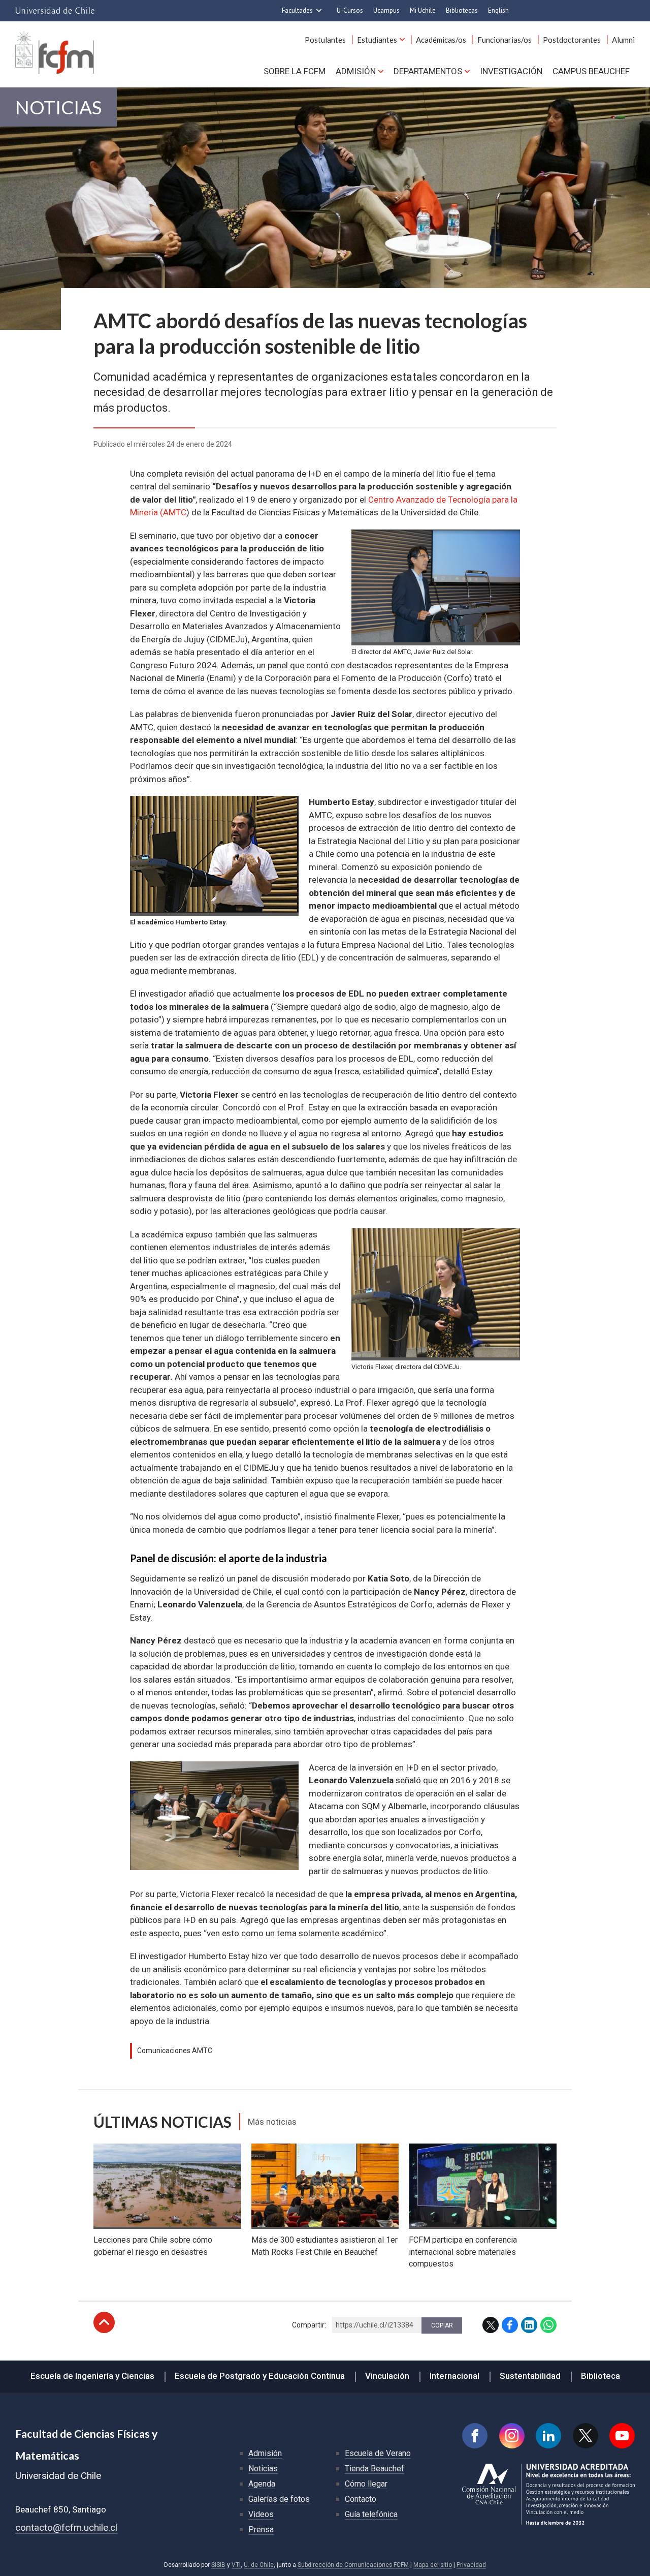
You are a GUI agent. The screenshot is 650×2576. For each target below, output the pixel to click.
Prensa (261, 2530)
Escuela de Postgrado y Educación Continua (260, 2376)
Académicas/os (441, 40)
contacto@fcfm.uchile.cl (66, 2527)
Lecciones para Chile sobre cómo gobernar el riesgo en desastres (153, 2246)
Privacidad (471, 2565)
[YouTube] (622, 2436)
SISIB (218, 2565)
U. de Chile (259, 2565)
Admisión (356, 71)
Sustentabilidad (530, 2376)
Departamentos (428, 71)
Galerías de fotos (279, 2499)
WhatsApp (548, 2325)
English (498, 10)
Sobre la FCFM (295, 71)
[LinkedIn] (548, 2436)
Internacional (454, 2376)
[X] (586, 2436)
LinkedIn (529, 2325)
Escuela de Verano (378, 2453)
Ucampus (386, 10)
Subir (104, 2322)
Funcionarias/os (505, 40)
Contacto (361, 2499)
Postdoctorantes (572, 40)
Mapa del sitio (433, 2565)
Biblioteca (600, 2376)
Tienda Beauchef (375, 2469)
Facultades (297, 10)
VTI (236, 2565)
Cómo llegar (366, 2484)
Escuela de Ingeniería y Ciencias (92, 2376)
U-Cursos (350, 10)
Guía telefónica (371, 2514)
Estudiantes (377, 40)
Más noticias (272, 2122)
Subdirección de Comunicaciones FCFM (353, 2565)
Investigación (511, 71)
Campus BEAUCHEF (591, 71)
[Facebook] (475, 2436)
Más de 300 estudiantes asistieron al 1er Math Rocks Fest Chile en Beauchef (324, 2246)
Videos (261, 2514)
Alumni (623, 40)
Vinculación (387, 2376)
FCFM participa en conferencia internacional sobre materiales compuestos (463, 2252)
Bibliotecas (462, 10)
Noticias (58, 107)
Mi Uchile (423, 10)
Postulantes (325, 40)
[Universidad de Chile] (55, 11)
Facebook (510, 2325)
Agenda (262, 2484)
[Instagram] (512, 2436)
